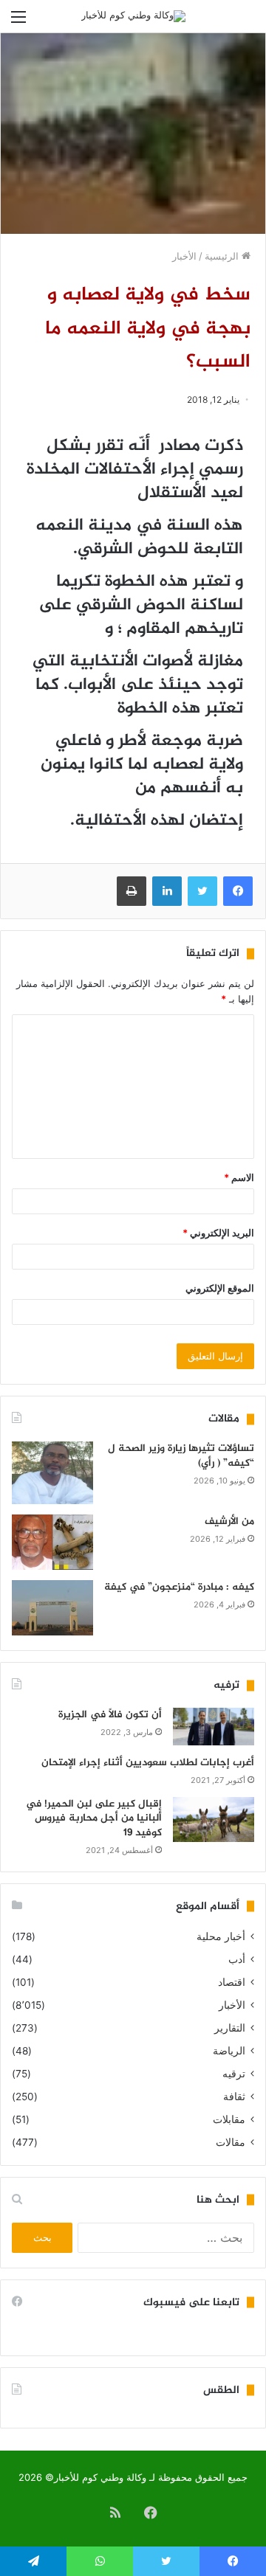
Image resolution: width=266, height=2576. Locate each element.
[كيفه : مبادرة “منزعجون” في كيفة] (52, 1608)
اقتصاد (232, 1982)
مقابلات (229, 2119)
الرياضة (229, 2051)
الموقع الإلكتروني (220, 1288)
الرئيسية (223, 256)
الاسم (239, 1177)
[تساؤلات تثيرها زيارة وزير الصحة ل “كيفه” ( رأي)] (52, 1473)
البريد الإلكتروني (218, 1233)
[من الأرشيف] (52, 1542)
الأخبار (184, 256)
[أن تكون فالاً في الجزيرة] (214, 1727)
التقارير (230, 2028)
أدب (237, 1959)
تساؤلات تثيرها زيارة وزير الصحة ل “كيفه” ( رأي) (181, 1456)
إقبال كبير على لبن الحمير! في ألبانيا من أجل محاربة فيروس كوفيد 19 (94, 1818)
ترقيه (234, 2074)
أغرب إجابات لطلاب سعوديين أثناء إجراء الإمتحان (148, 1763)
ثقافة (234, 2097)
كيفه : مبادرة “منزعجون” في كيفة (179, 1587)
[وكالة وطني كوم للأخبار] (133, 16)
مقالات (231, 2142)
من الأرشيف (229, 1521)
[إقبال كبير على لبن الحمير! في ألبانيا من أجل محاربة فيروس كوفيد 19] (214, 1820)
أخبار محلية (221, 1936)
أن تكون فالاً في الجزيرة (110, 1715)
